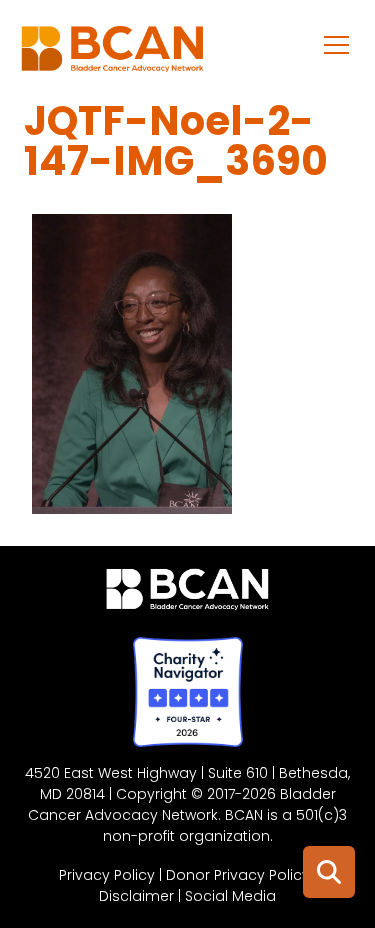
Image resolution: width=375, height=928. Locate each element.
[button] (337, 44)
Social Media (230, 896)
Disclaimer (136, 896)
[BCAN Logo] (187, 594)
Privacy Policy (107, 875)
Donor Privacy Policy (238, 875)
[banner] (112, 54)
